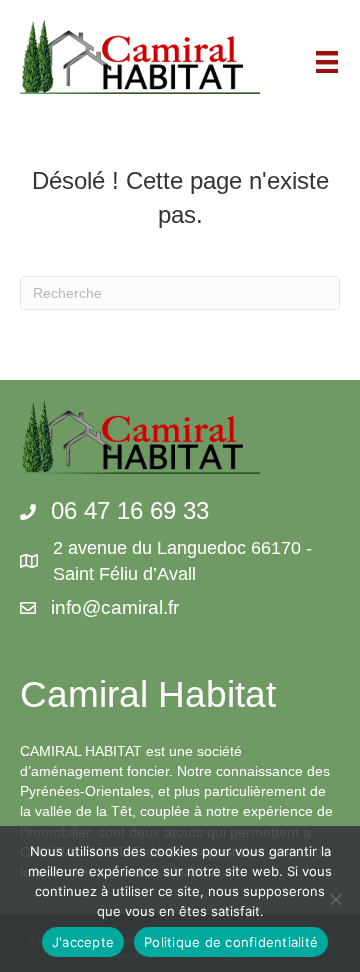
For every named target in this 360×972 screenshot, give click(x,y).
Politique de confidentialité (231, 942)
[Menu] (327, 62)
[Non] (335, 899)
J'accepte (83, 942)
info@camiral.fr (115, 607)
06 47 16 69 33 (130, 510)
